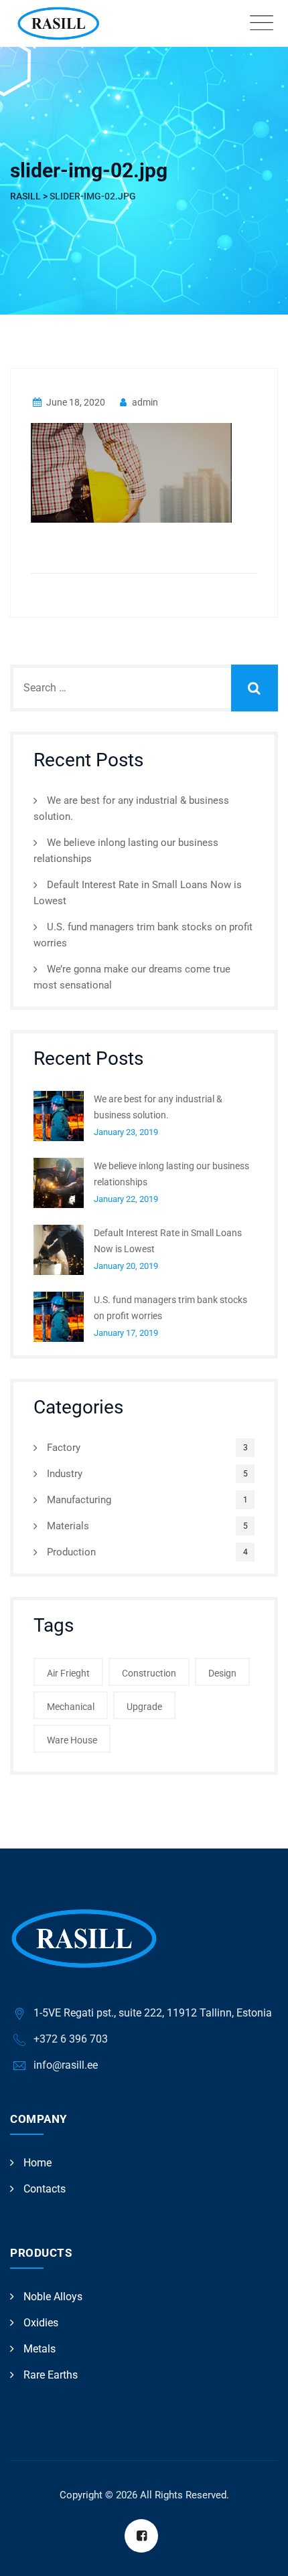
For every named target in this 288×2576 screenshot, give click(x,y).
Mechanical (71, 1707)
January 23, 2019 (126, 1132)
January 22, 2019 (126, 1199)
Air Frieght (68, 1673)
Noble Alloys (53, 2297)
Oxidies (41, 2323)
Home (38, 2163)
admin (144, 402)
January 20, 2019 (126, 1266)
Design (222, 1673)
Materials (68, 1526)
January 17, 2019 (126, 1333)
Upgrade (144, 1707)
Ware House (72, 1740)
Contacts (45, 2189)
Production (71, 1552)
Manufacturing (79, 1500)
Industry (65, 1474)
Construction (149, 1673)
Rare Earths (51, 2375)
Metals (40, 2349)
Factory (64, 1448)
